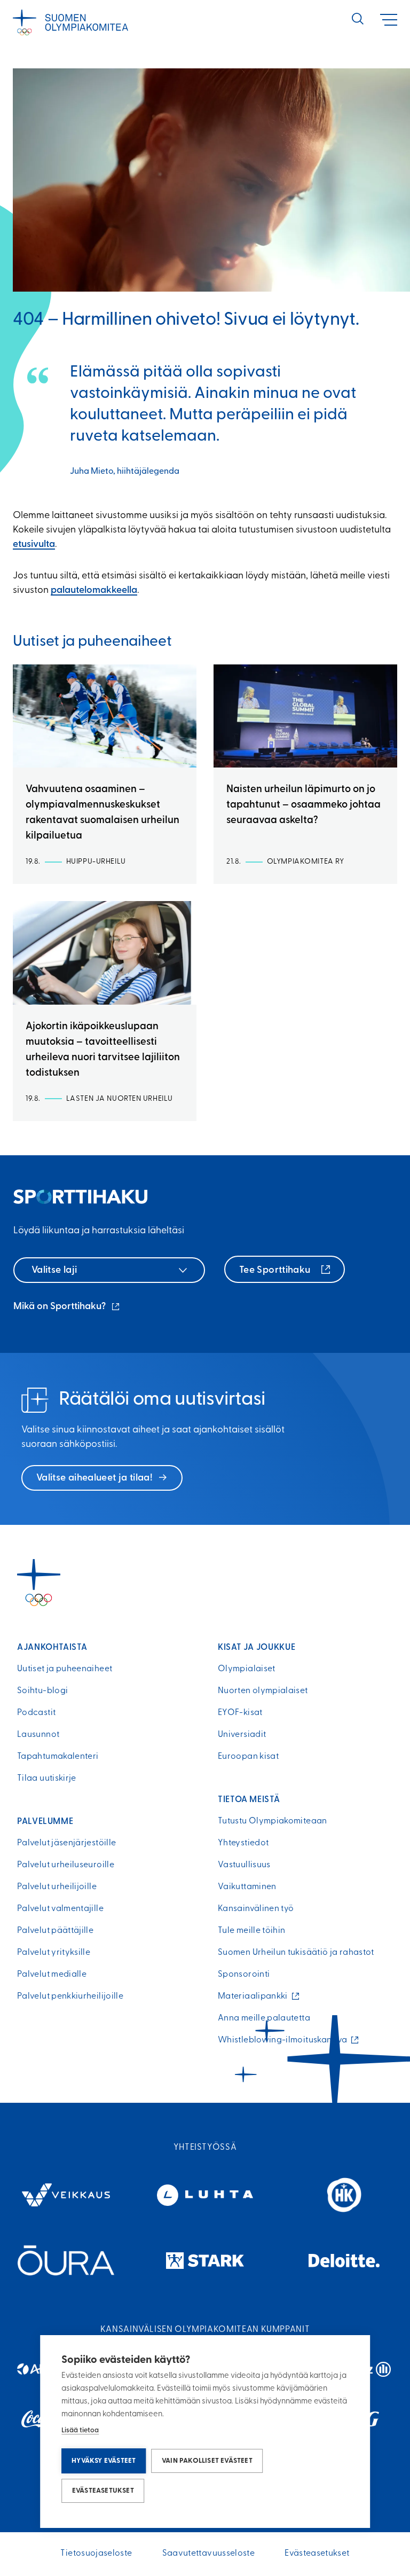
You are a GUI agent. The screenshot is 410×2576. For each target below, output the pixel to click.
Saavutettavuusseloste (209, 2554)
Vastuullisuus (244, 1865)
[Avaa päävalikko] (389, 20)
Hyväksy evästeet (104, 2461)
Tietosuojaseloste (96, 2554)
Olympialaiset (247, 1669)
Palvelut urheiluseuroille (66, 1865)
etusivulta (34, 545)
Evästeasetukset (103, 2491)
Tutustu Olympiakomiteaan (273, 1821)
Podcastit (36, 1713)
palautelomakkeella (94, 591)
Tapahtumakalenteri (58, 1757)
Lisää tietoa (80, 2430)
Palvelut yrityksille (54, 1953)
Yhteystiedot (243, 1843)
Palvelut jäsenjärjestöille (66, 1843)
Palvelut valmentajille (60, 1909)
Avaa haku (358, 19)
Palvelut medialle (52, 1975)
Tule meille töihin (251, 1931)
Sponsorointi (244, 1975)
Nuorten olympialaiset (263, 1691)
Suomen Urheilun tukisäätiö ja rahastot (296, 1953)
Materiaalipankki (255, 1996)
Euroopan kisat (248, 1757)
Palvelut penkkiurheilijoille (70, 1996)
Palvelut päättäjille (55, 1931)
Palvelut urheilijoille (57, 1887)
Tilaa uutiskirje (47, 1779)
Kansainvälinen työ (256, 1909)
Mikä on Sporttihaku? (67, 1308)
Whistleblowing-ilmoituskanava (285, 2040)
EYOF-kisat (240, 1713)
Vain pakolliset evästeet (207, 2461)
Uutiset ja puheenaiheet (65, 1669)
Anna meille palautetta (264, 2018)
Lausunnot (38, 1735)
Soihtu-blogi (42, 1691)
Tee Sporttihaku (276, 1271)
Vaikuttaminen (247, 1887)
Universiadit (242, 1735)
